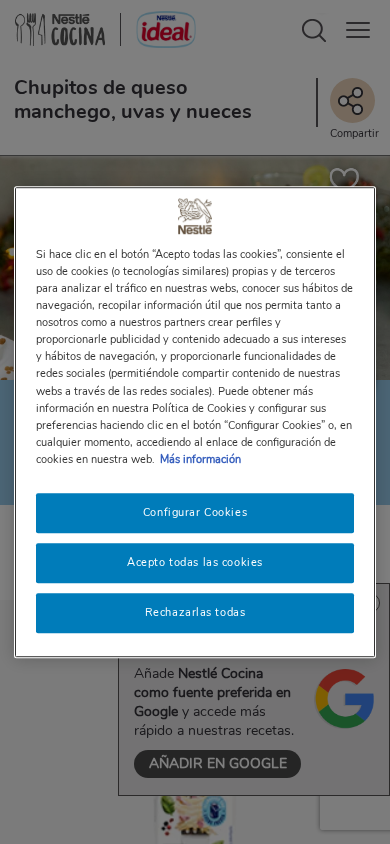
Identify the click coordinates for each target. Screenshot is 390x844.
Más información (200, 459)
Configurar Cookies (195, 512)
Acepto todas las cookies (195, 562)
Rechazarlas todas (195, 612)
